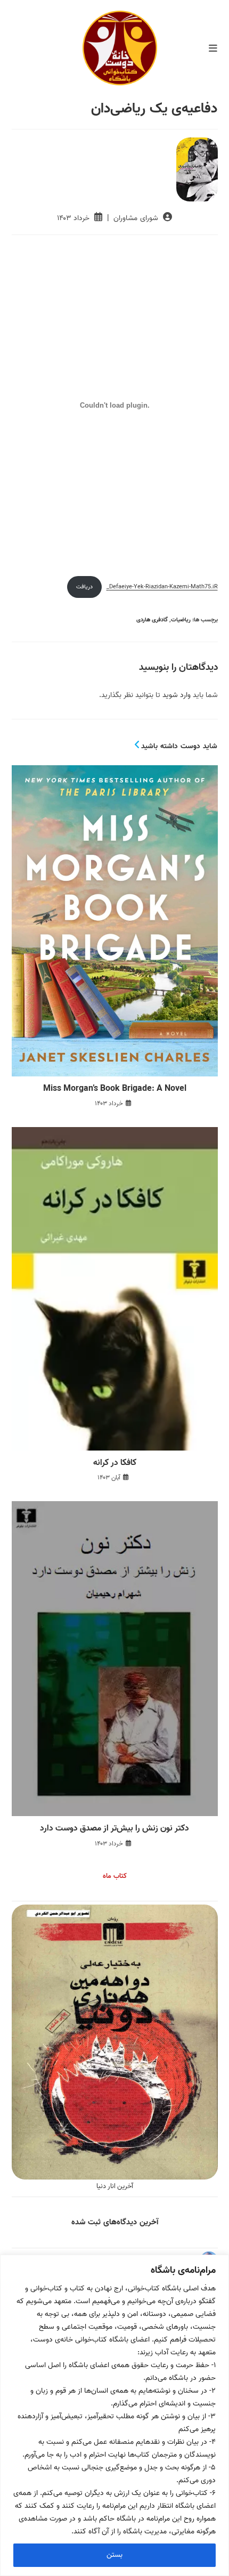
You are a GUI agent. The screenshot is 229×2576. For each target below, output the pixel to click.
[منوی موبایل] (213, 49)
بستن (114, 2555)
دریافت (84, 587)
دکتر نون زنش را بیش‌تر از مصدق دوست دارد (114, 1828)
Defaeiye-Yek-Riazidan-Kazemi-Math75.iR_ (162, 587)
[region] (114, 2415)
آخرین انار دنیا (115, 2186)
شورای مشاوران (136, 218)
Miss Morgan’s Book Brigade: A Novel (115, 1089)
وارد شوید (177, 695)
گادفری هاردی (152, 620)
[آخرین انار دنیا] (115, 2042)
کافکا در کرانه (115, 1463)
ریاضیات (181, 620)
